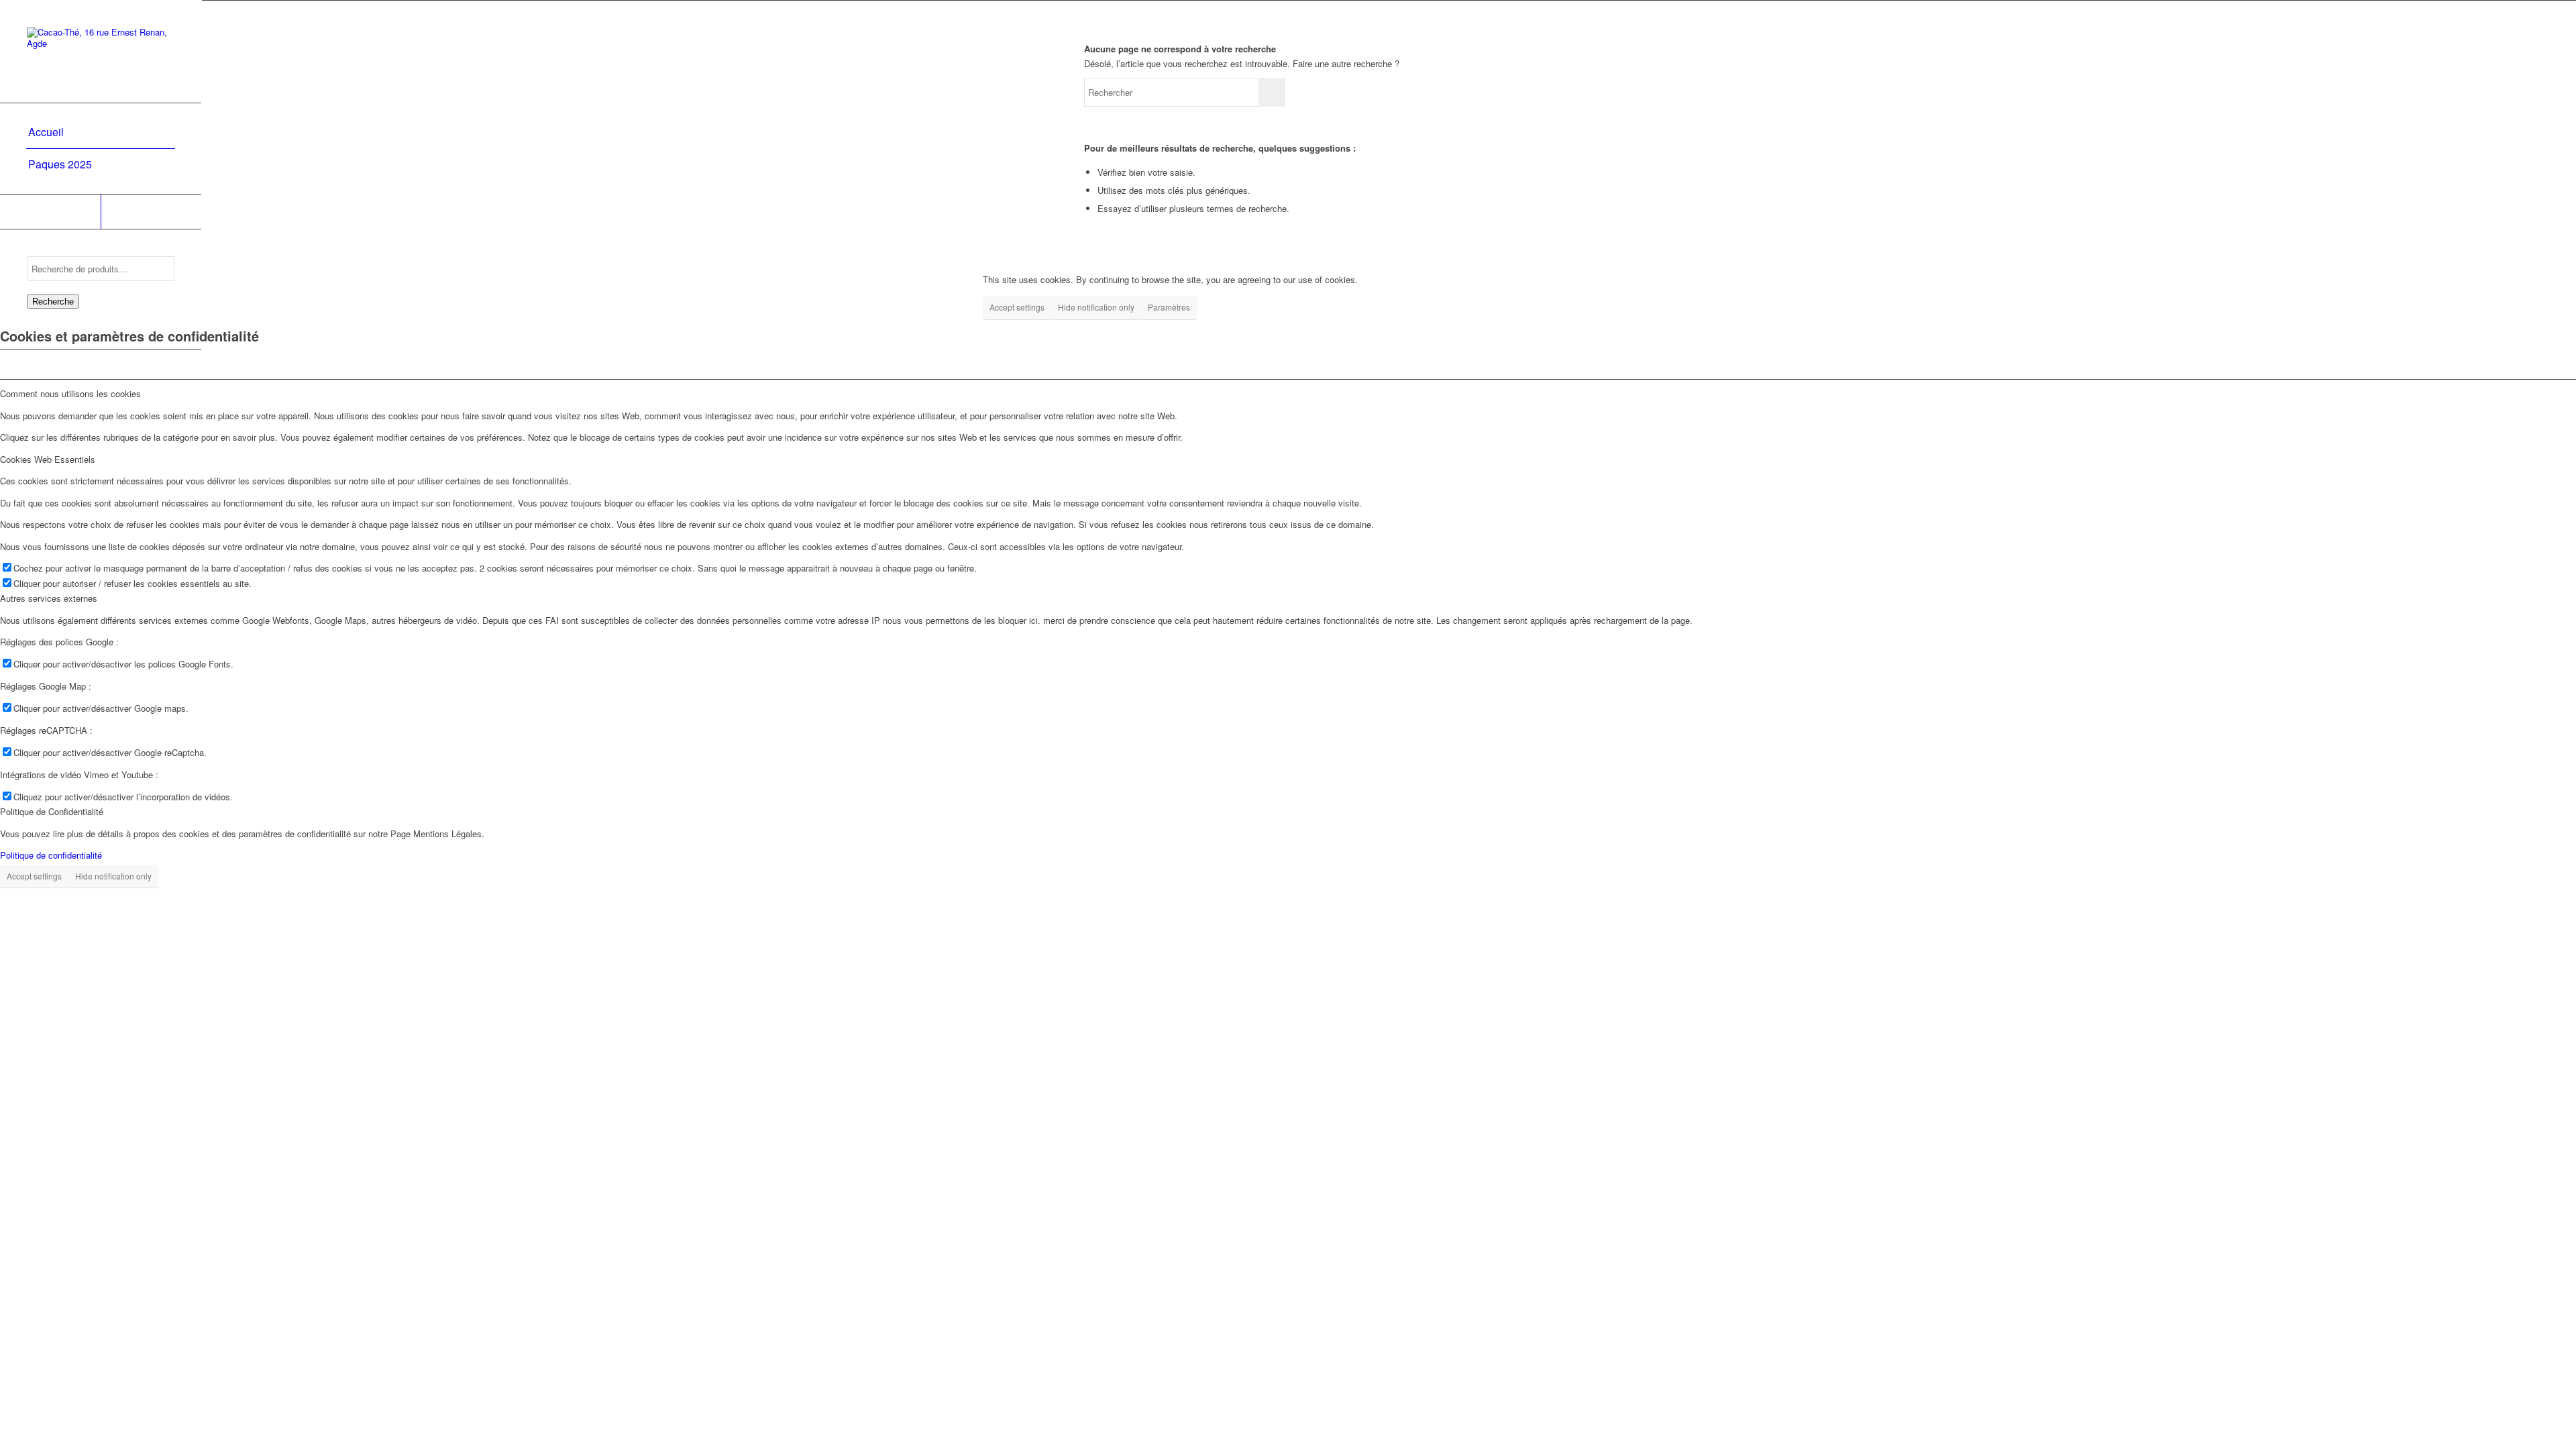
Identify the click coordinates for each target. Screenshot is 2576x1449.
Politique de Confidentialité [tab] (52, 811)
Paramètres (1169, 307)
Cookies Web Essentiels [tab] (48, 459)
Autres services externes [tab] (49, 598)
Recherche (53, 302)
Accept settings (1017, 307)
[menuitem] (101, 133)
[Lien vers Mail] (151, 212)
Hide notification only (1096, 307)
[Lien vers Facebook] (50, 212)
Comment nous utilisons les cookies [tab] (70, 393)
